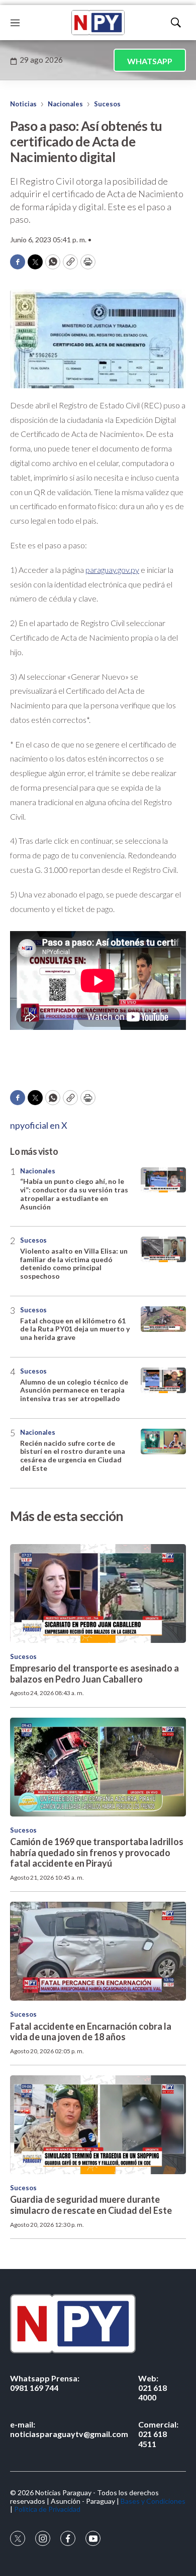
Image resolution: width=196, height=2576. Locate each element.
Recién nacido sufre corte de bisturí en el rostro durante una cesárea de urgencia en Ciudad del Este (73, 1456)
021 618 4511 (158, 2434)
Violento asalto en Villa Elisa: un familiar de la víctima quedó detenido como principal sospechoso (74, 1263)
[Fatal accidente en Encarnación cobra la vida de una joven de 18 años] (98, 1951)
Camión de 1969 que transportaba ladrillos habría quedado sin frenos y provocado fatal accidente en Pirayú (97, 1852)
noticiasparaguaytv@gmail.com (69, 2429)
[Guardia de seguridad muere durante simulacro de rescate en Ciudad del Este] (98, 2125)
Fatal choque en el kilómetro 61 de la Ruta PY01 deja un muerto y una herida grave (75, 1329)
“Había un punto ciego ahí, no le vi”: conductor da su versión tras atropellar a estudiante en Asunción (74, 1194)
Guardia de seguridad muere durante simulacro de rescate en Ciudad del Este (91, 2205)
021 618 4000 (153, 2388)
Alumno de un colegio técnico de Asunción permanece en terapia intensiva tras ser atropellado (74, 1390)
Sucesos (107, 104)
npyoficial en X (39, 1125)
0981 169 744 (45, 2383)
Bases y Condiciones (153, 2501)
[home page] (98, 23)
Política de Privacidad (47, 2509)
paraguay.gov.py (112, 570)
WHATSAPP (150, 61)
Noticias (23, 104)
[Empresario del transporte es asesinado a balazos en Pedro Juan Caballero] (98, 1594)
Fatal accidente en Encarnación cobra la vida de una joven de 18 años (91, 2032)
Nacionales (65, 104)
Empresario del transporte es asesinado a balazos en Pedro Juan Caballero (94, 1674)
